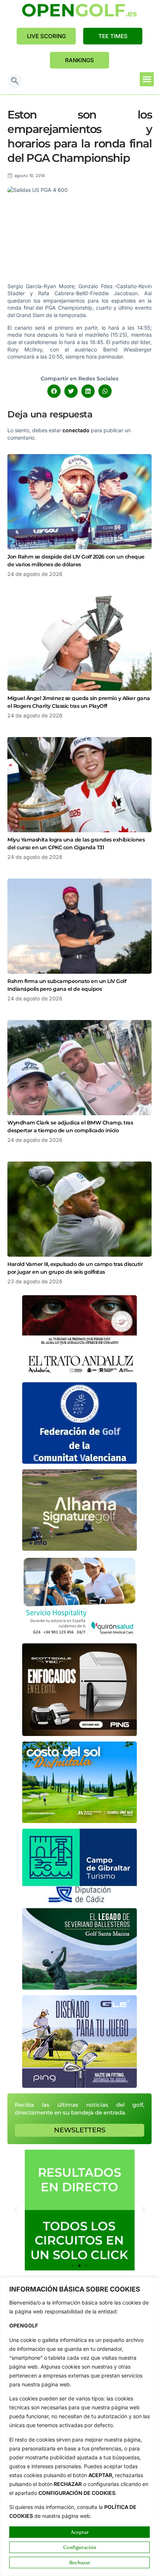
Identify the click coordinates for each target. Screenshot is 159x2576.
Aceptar (80, 2532)
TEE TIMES (113, 36)
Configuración (80, 2547)
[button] (15, 81)
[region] (79, 2427)
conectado (76, 430)
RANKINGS (79, 60)
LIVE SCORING (46, 36)
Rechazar (80, 2562)
